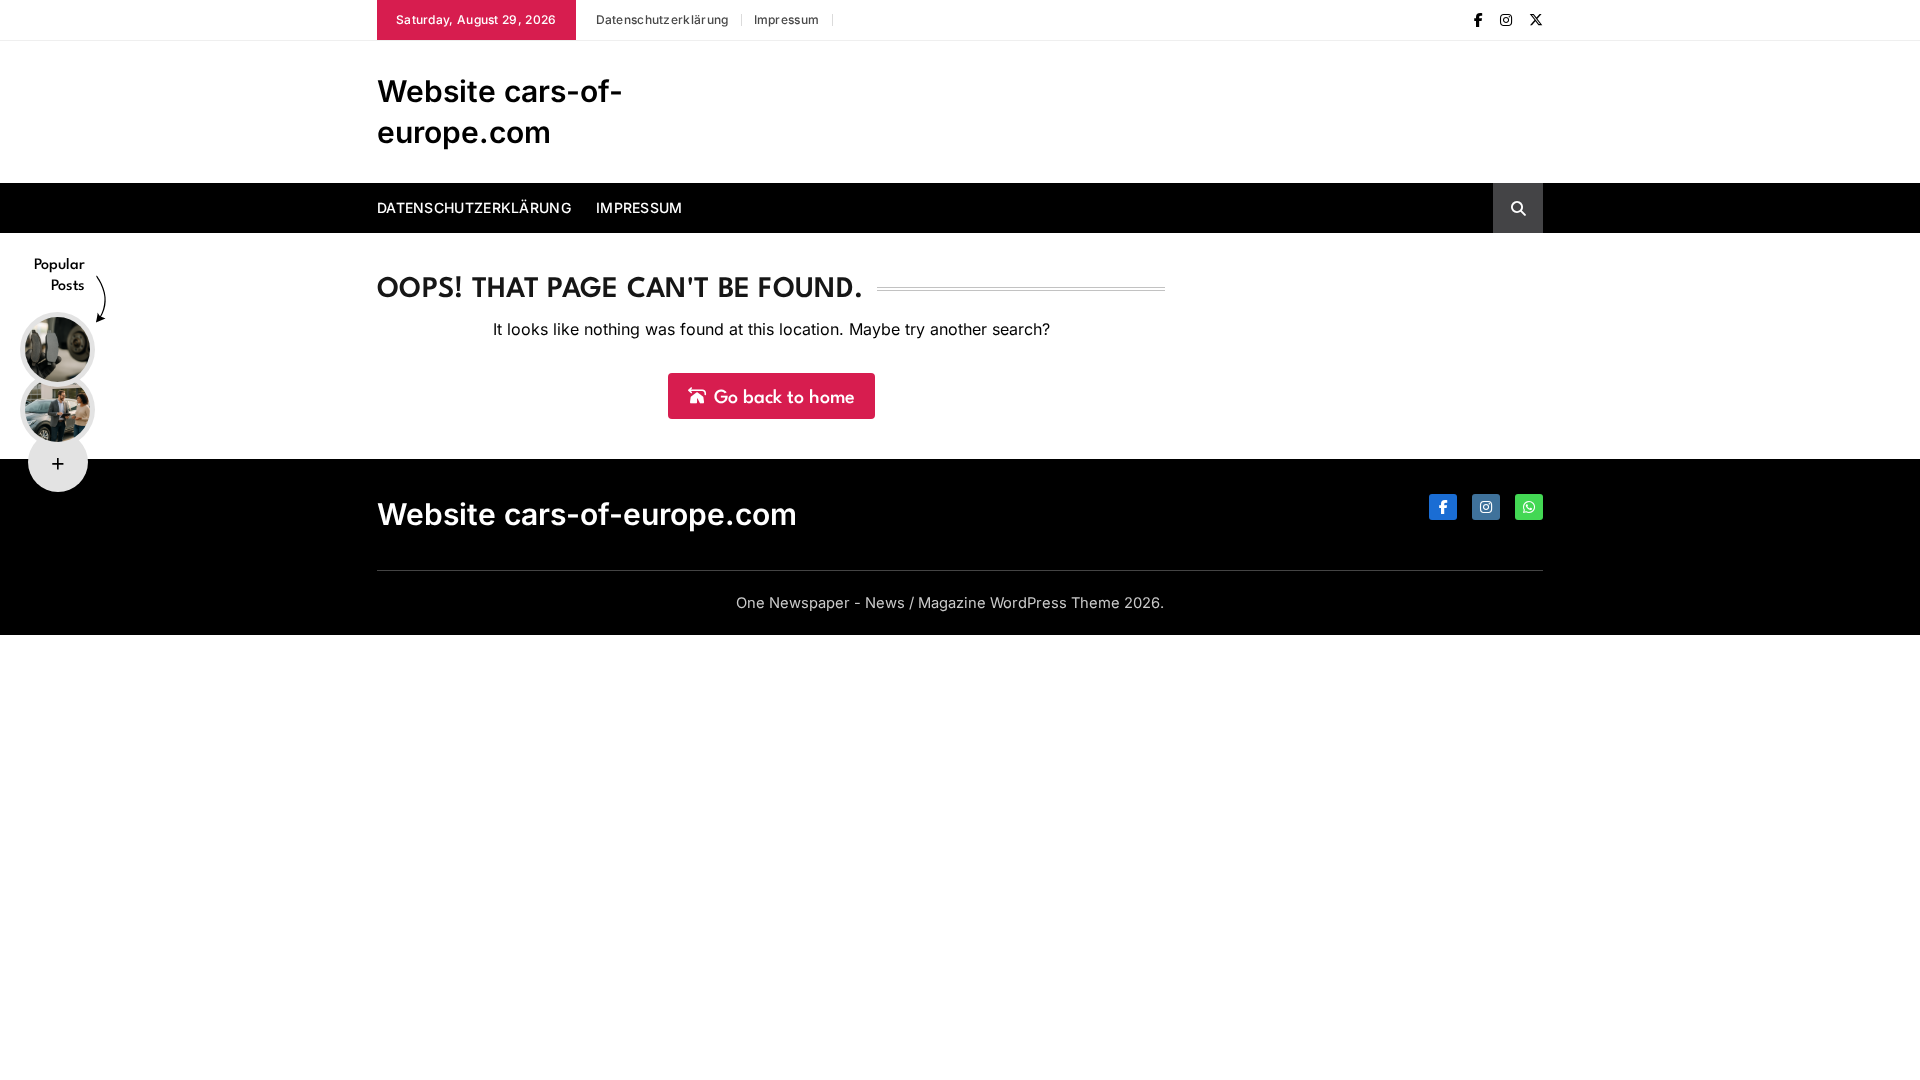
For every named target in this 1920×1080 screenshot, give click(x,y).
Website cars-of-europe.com (587, 514)
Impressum (787, 19)
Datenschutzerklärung (662, 19)
